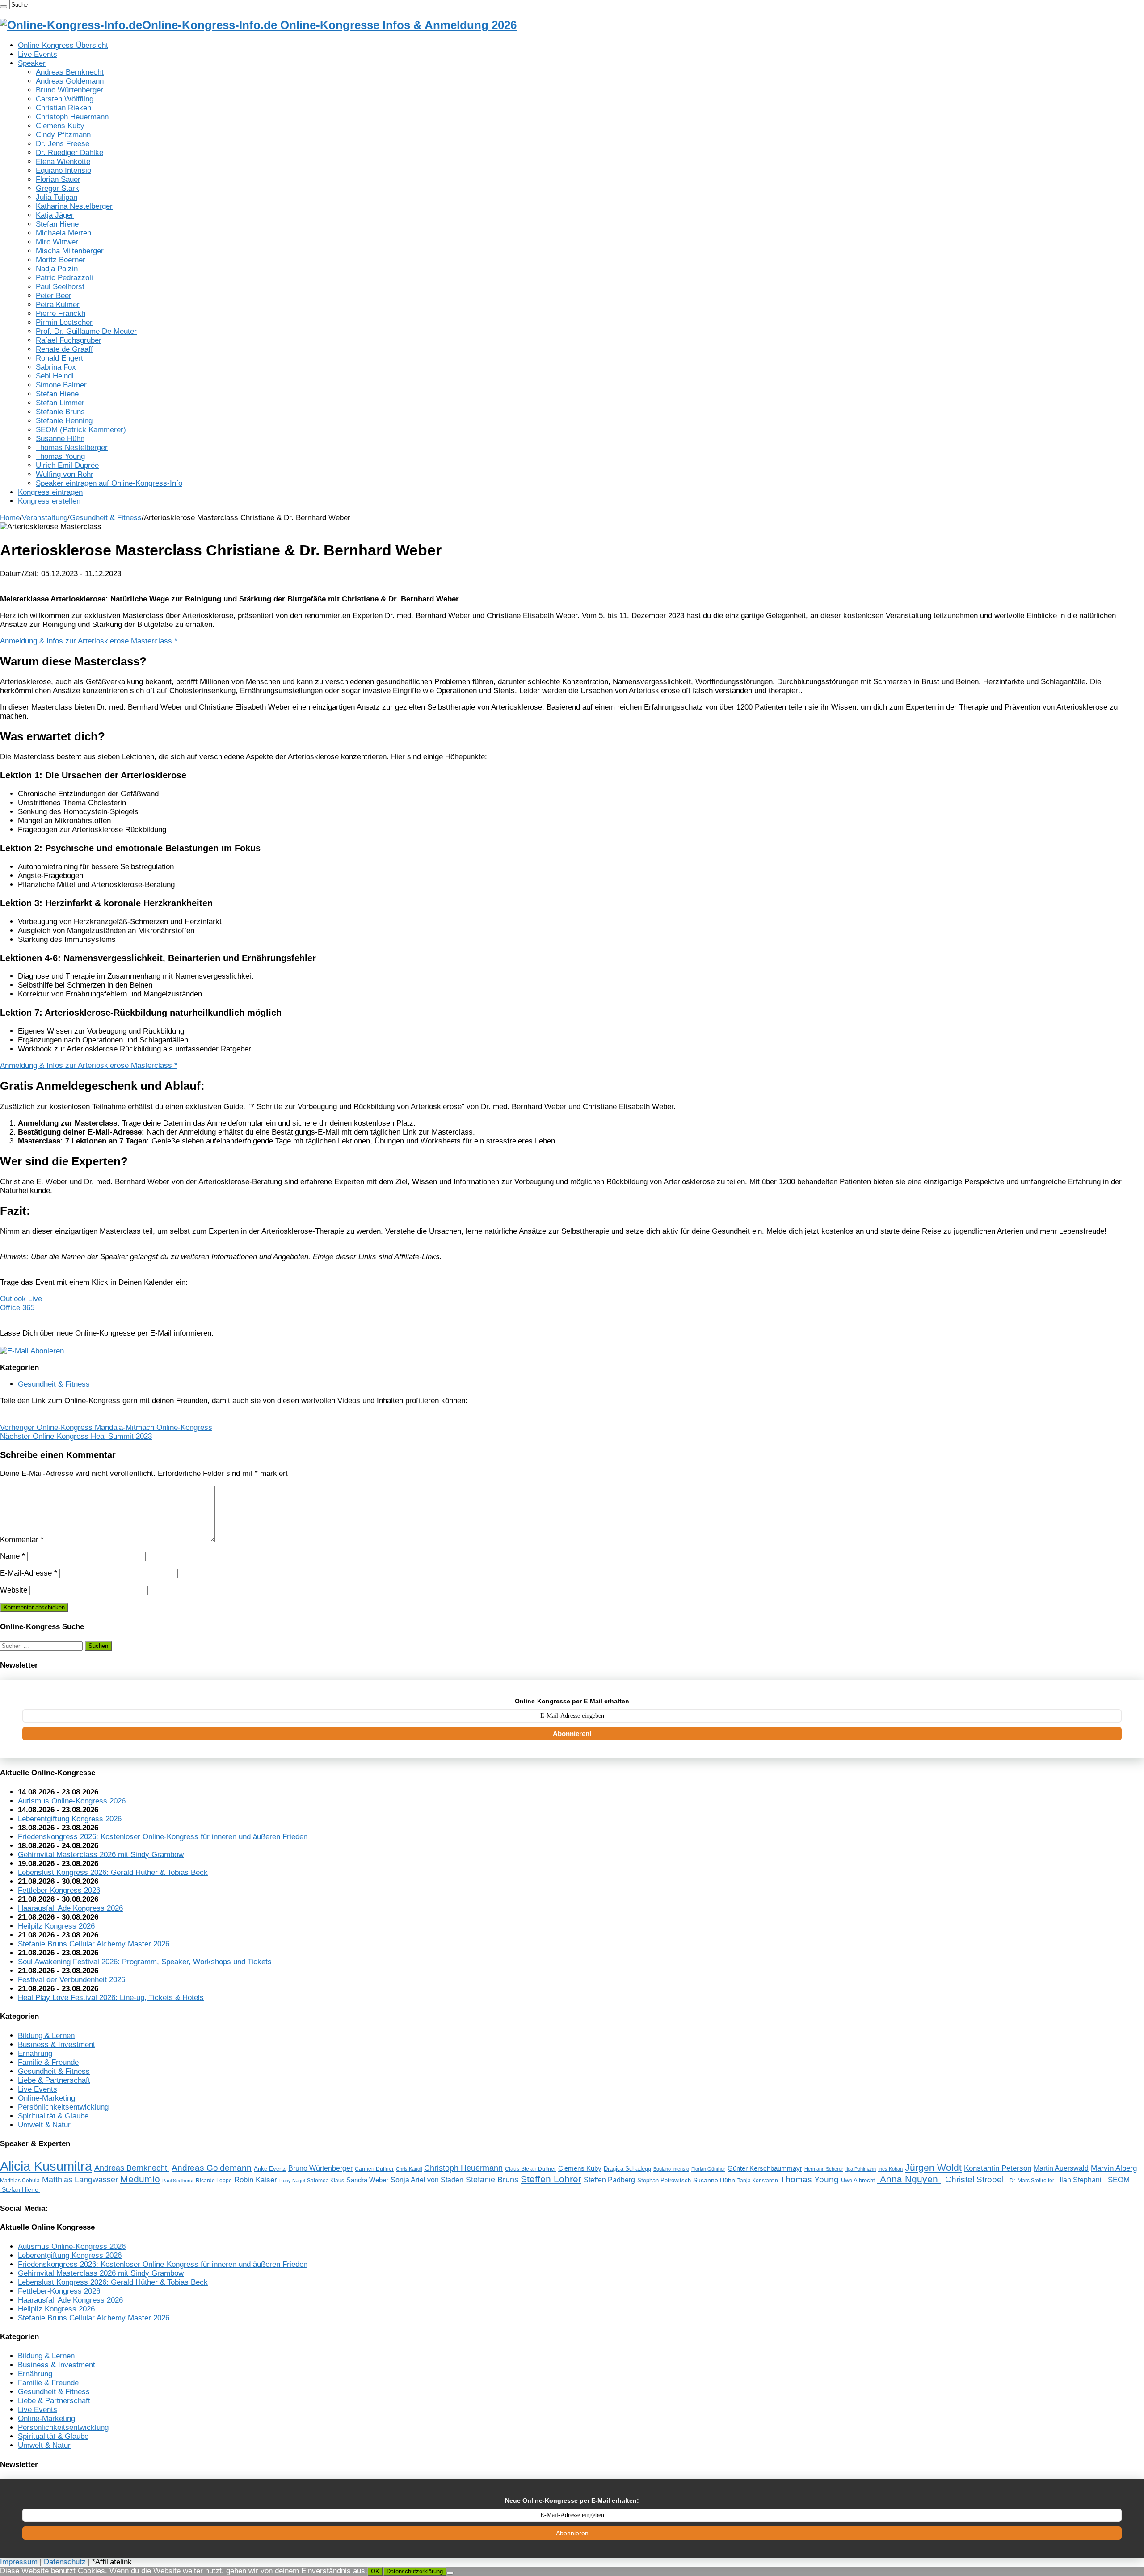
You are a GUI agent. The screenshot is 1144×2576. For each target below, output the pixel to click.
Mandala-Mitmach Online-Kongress (106, 1427)
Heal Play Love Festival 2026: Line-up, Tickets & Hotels (111, 1998)
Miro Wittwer (57, 242)
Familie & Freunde (48, 2062)
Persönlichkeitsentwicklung (63, 2107)
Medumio (140, 2179)
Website (14, 1590)
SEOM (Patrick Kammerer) (81, 430)
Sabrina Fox (56, 367)
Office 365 (17, 1308)
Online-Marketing (46, 2098)
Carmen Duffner (374, 2169)
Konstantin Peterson (998, 2168)
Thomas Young (60, 456)
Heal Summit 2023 (76, 1436)
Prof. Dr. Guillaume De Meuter (86, 331)
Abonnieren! (572, 1733)
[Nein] (450, 2573)
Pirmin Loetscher (64, 322)
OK (375, 2571)
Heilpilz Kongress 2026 (56, 1926)
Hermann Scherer (824, 2169)
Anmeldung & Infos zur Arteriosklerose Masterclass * (89, 641)
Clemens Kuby (60, 126)
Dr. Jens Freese (63, 144)
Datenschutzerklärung (415, 2571)
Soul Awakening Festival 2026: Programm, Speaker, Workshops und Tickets (145, 1962)
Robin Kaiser (256, 2180)
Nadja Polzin (57, 269)
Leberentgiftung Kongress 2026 (70, 1819)
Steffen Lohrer (551, 2179)
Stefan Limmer (60, 403)
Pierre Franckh (61, 313)
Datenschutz (65, 2562)
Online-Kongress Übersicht (63, 45)
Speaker (32, 63)
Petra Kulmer (58, 305)
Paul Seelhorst (60, 287)
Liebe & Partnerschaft (54, 2080)
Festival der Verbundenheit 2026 (71, 1980)
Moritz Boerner (61, 260)
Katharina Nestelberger (74, 206)
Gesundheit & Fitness (106, 518)
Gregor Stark (57, 188)
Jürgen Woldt (933, 2167)
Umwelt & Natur (44, 2125)
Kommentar (22, 1540)
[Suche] (4, 7)
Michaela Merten (63, 233)
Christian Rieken (63, 108)
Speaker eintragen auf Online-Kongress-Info (109, 483)
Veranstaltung (45, 518)
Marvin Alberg (1114, 2168)
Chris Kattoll (409, 2169)
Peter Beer (54, 296)
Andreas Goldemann (70, 81)
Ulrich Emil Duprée (67, 465)
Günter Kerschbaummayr (765, 2168)
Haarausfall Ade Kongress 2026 (70, 1908)
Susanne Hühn (60, 439)
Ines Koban (890, 2169)
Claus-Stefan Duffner (530, 2169)
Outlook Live (21, 1299)
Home (10, 518)
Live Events (38, 54)
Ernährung (35, 2053)
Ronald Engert (59, 358)
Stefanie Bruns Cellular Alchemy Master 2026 (94, 1944)
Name (13, 1556)
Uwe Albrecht (858, 2180)
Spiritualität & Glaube (53, 2116)
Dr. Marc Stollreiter (1032, 2180)
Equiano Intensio (63, 170)
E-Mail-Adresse (29, 1573)
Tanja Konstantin (758, 2181)
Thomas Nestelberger (72, 448)
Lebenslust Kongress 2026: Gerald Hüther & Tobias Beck (113, 1872)
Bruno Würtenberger (69, 90)
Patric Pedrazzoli (64, 278)
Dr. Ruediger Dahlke (69, 153)
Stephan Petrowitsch (664, 2181)
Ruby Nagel (292, 2181)
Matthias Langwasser (80, 2180)
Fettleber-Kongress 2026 (59, 1890)
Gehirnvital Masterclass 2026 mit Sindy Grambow (101, 1855)
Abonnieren (572, 2533)
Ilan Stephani (1081, 2180)
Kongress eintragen (50, 492)
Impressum (19, 2562)
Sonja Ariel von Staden (427, 2180)
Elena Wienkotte (63, 162)
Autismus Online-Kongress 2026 (72, 1801)
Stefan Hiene (57, 224)
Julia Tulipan (57, 197)
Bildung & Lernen (46, 2036)
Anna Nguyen (909, 2179)
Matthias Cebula (20, 2180)
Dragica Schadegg (627, 2169)
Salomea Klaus (326, 2181)
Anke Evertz (270, 2169)
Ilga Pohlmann (861, 2169)
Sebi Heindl (55, 376)
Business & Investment (57, 2044)
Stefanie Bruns (60, 412)
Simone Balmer (61, 385)
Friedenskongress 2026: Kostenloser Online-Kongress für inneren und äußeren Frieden (163, 1837)
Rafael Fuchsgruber (69, 340)
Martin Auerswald (1061, 2168)
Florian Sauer (58, 179)
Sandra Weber (367, 2180)
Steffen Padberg (609, 2180)
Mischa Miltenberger (70, 251)
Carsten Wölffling (65, 99)
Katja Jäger (55, 215)
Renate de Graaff (64, 349)
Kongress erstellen (49, 501)
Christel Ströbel (974, 2179)
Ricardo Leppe (214, 2181)
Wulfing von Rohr (65, 474)
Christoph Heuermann (72, 117)
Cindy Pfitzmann (63, 135)
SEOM (1119, 2180)
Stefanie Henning (64, 421)
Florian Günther (708, 2169)
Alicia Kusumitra (46, 2166)
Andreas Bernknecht (70, 72)
